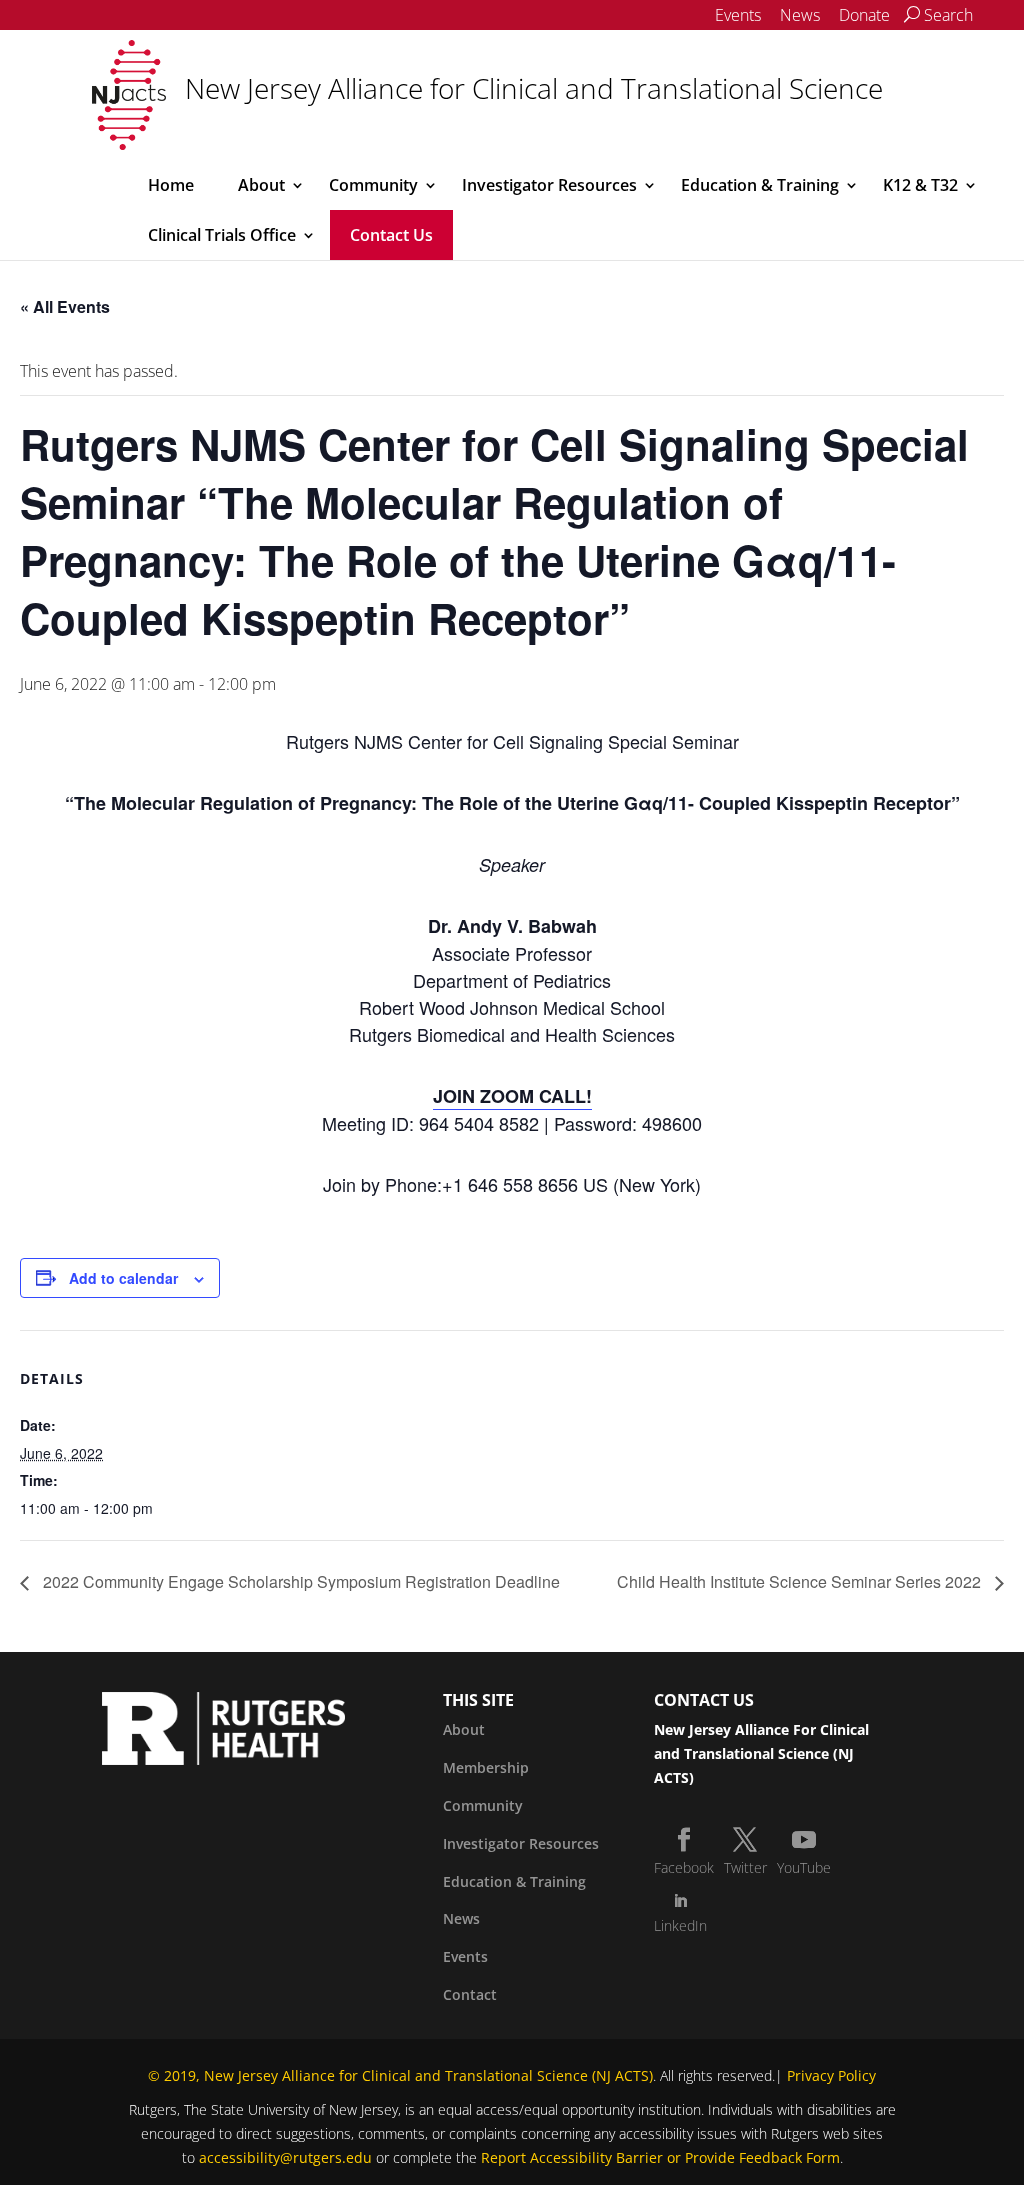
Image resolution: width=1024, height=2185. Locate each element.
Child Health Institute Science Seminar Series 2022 (801, 1581)
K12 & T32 (920, 185)
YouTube (804, 1867)
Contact (470, 1994)
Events (738, 15)
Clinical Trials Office (222, 235)
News (800, 15)
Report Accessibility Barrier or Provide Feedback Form (660, 2157)
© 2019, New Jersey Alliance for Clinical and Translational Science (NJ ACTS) (400, 2075)
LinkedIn (680, 1925)
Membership (486, 1767)
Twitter (745, 1867)
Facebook (684, 1867)
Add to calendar (123, 1278)
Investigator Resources (549, 185)
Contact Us (391, 235)
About (261, 185)
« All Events (65, 306)
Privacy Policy (831, 2075)
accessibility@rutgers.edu (285, 2157)
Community (373, 185)
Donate (864, 15)
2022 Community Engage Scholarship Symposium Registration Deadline (299, 1581)
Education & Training (760, 185)
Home (171, 185)
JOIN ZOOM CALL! (512, 1096)
